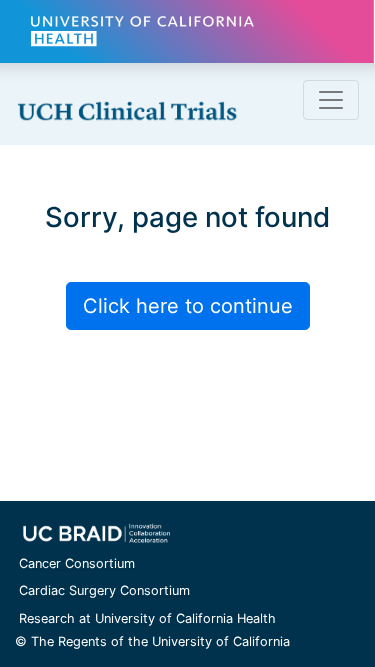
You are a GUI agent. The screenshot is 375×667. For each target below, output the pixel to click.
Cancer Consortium (77, 563)
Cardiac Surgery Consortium (104, 590)
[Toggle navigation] (331, 100)
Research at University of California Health (147, 618)
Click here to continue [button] (188, 306)
